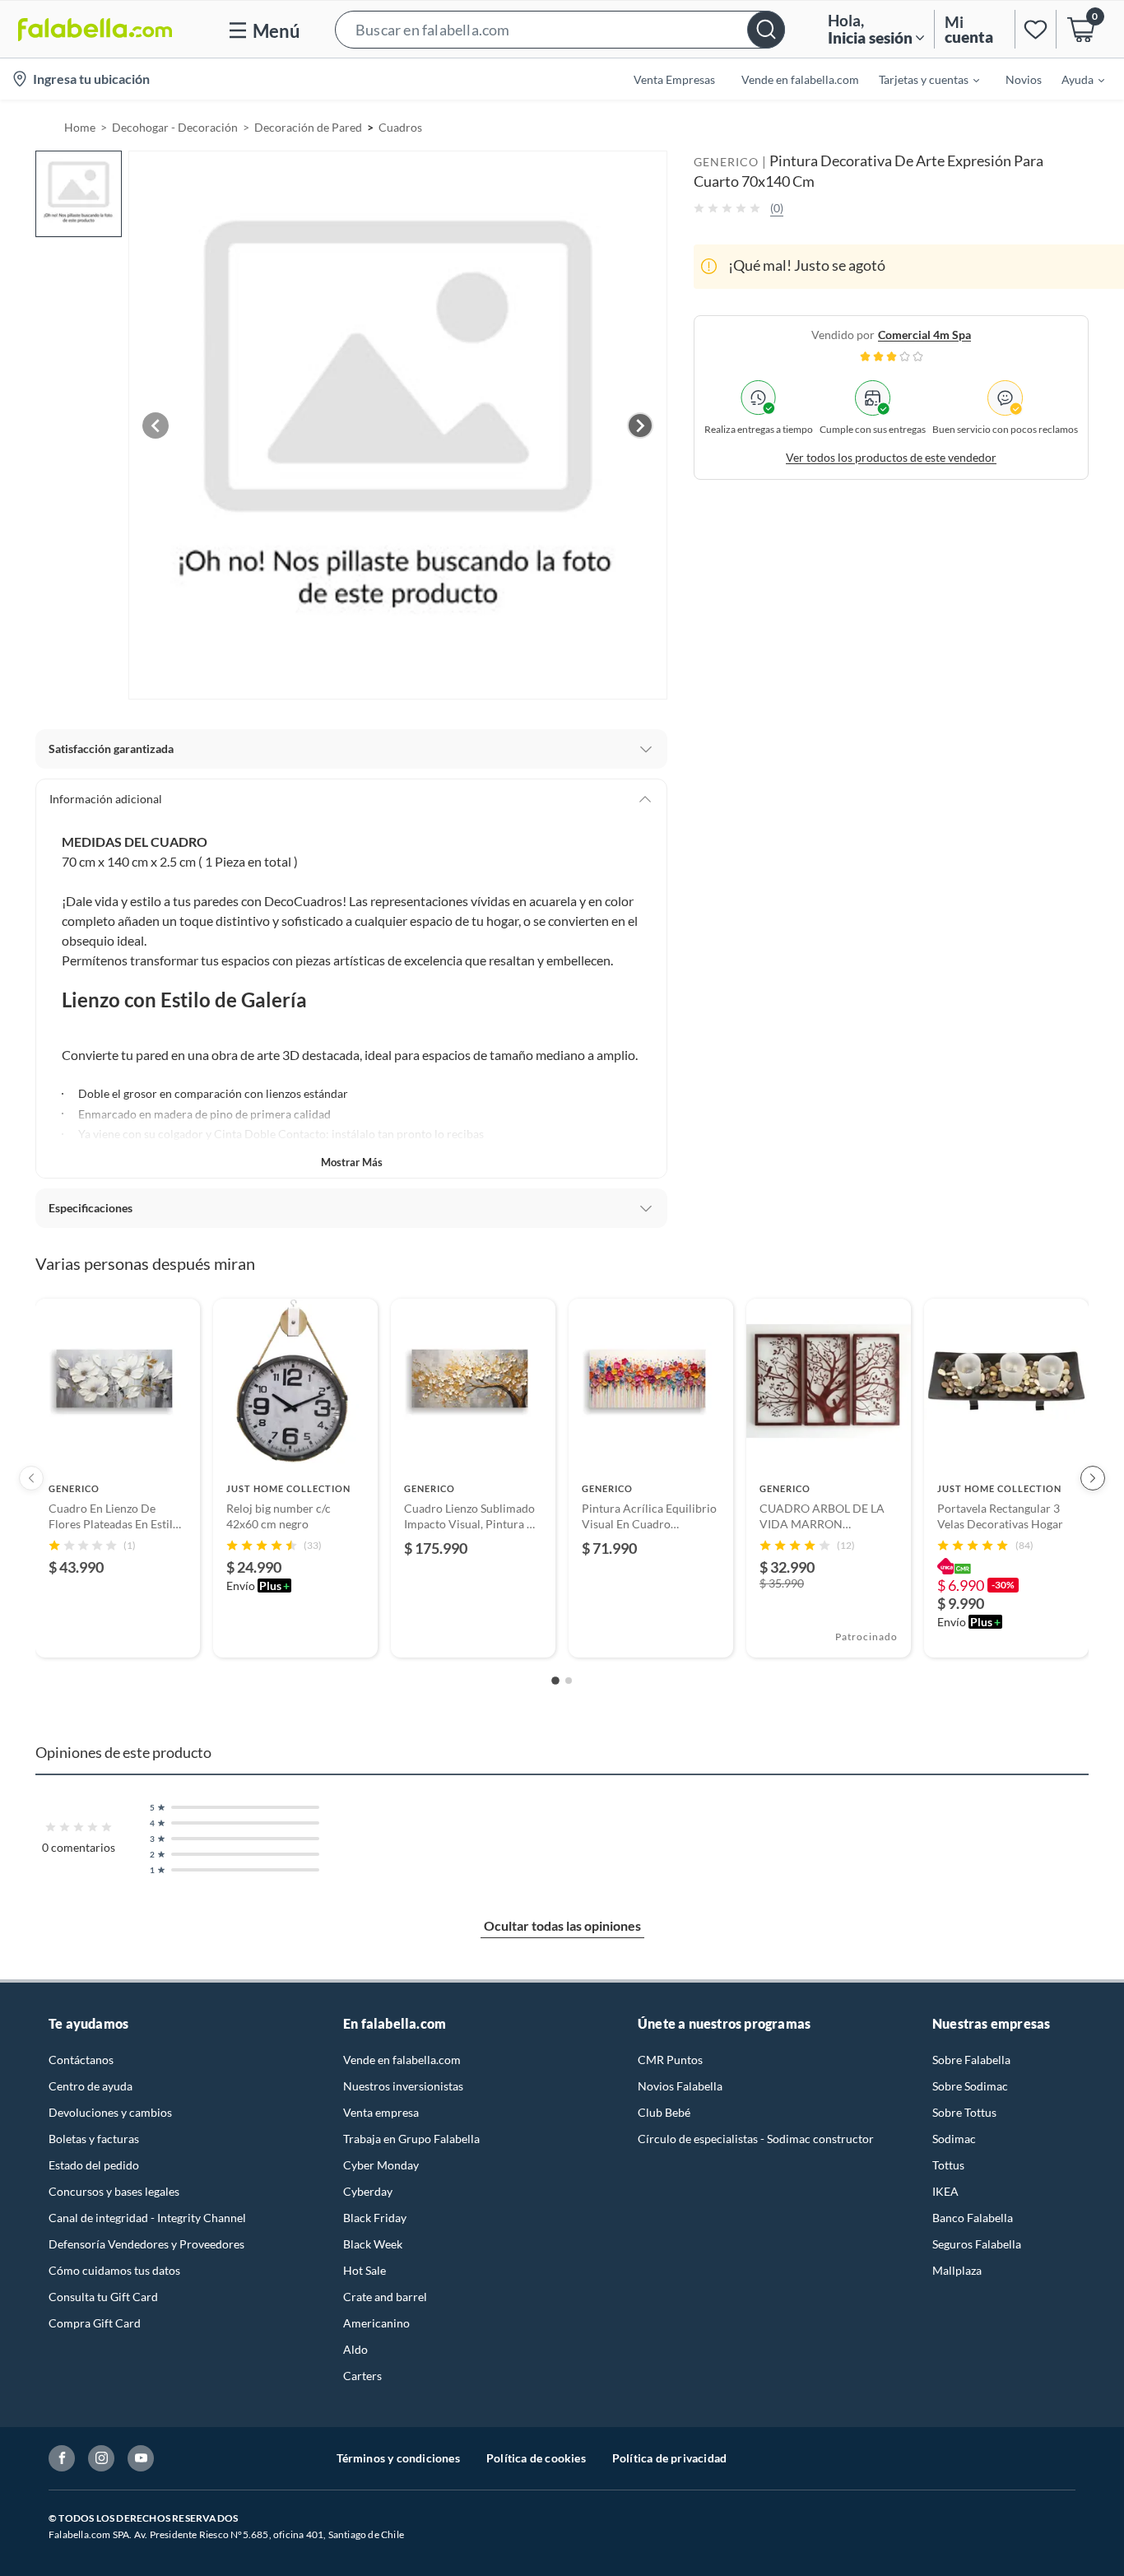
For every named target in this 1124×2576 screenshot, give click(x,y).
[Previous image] (156, 425)
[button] (560, 29)
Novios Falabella (680, 2086)
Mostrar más (352, 1162)
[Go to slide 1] (555, 1681)
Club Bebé (664, 2112)
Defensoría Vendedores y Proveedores (146, 2244)
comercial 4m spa (924, 334)
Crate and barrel (385, 2297)
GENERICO (726, 162)
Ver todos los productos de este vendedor (891, 456)
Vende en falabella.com (402, 2060)
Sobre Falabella (971, 2060)
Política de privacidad (669, 2458)
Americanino (376, 2323)
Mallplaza (957, 2270)
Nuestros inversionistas (403, 2086)
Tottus (948, 2165)
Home (80, 127)
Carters (362, 2376)
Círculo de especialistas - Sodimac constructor (756, 2139)
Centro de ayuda (91, 2086)
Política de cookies (536, 2458)
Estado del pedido (94, 2165)
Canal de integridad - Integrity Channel (147, 2218)
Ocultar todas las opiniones (562, 1925)
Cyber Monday (381, 2165)
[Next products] (1093, 1478)
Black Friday (375, 2218)
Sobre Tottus (964, 2112)
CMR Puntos (670, 2060)
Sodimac (954, 2139)
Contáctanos (81, 2060)
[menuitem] (919, 79)
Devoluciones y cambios (110, 2112)
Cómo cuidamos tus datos (114, 2270)
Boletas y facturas (94, 2139)
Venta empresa (381, 2112)
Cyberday (368, 2191)
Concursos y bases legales (114, 2191)
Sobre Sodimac (970, 2086)
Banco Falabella (973, 2218)
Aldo (355, 2349)
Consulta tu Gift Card (103, 2297)
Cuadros (400, 127)
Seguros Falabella (977, 2244)
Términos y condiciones (398, 2458)
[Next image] (640, 425)
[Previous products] (31, 1478)
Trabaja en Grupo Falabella (411, 2139)
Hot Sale (365, 2270)
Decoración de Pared (308, 127)
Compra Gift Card (95, 2323)
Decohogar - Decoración (175, 127)
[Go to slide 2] (569, 1681)
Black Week (373, 2244)
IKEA (945, 2191)
